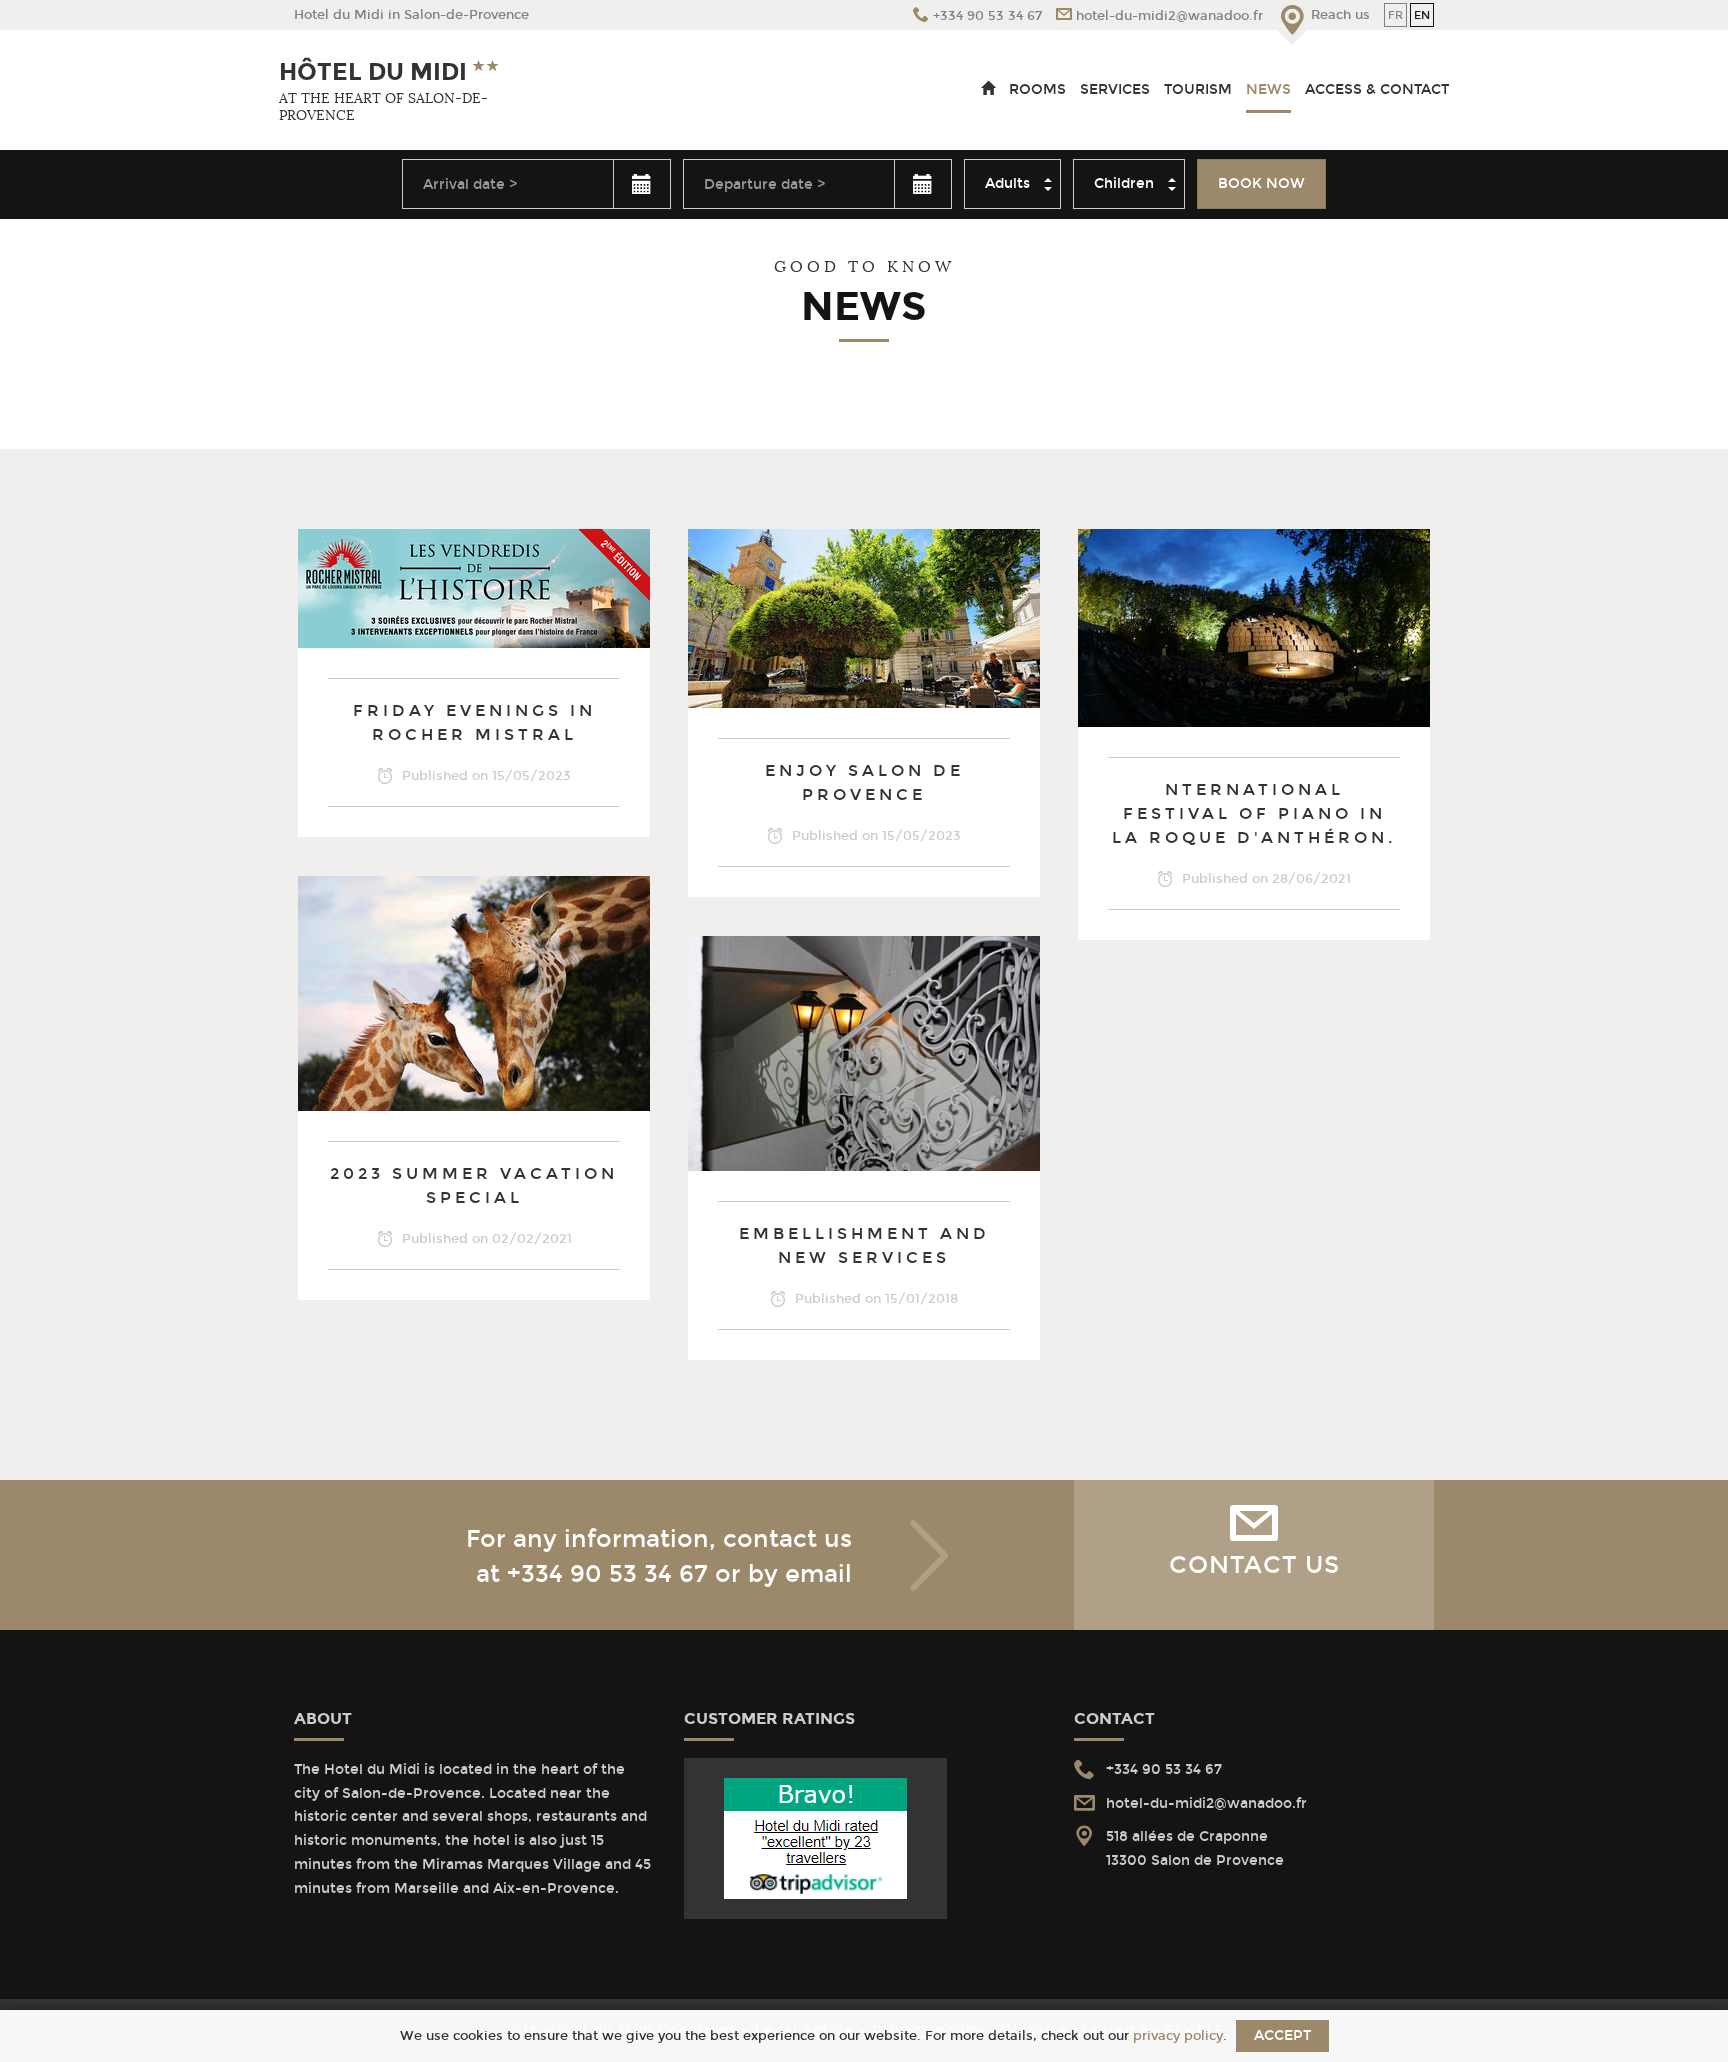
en (1422, 15)
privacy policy (1178, 2035)
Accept (1282, 2035)
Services (1115, 89)
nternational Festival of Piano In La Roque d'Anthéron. (1254, 813)
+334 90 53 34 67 (607, 1574)
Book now (1261, 183)
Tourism (1198, 89)
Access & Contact (1377, 89)
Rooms (1037, 89)
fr (1395, 15)
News (1268, 89)
